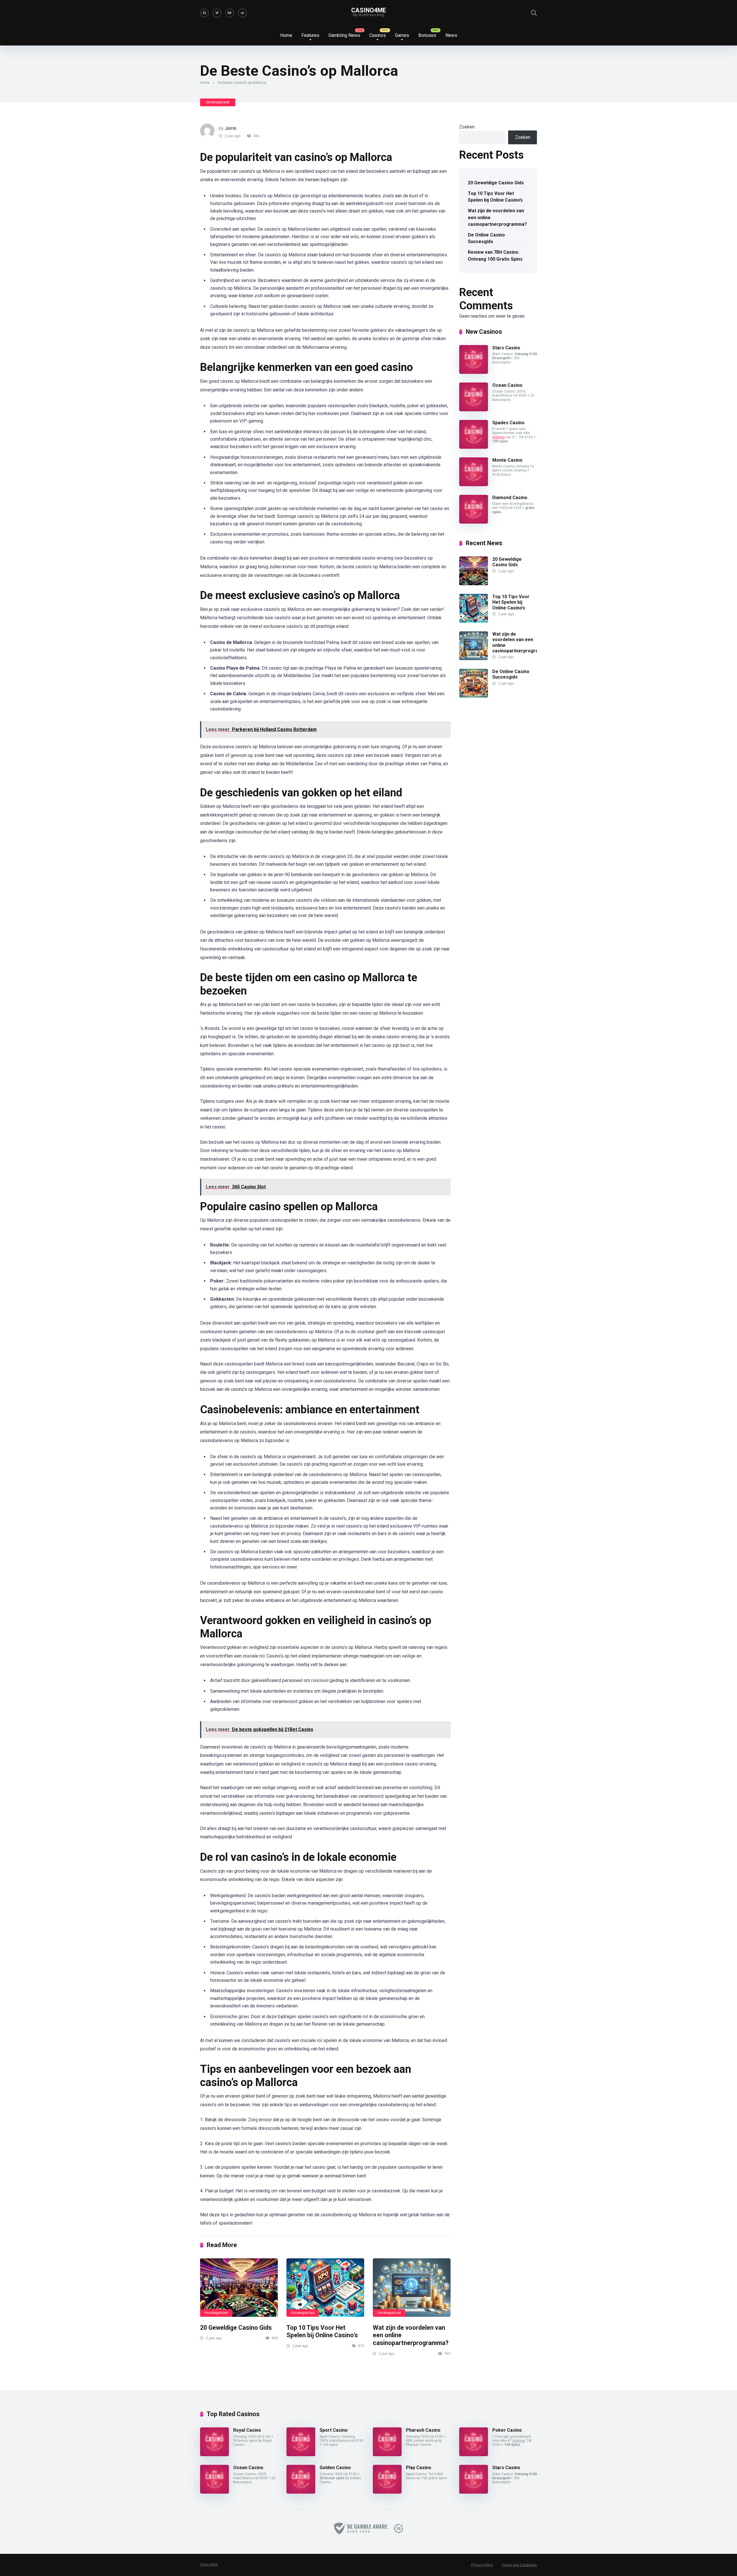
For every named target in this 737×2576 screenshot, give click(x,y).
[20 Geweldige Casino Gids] (239, 2288)
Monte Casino (507, 460)
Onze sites (209, 2564)
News (451, 35)
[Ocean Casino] (474, 410)
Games (402, 35)
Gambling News (344, 35)
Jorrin (231, 128)
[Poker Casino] (474, 2455)
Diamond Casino (510, 498)
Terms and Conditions (519, 2565)
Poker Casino (507, 2430)
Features (310, 35)
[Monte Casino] (474, 485)
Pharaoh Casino (423, 2430)
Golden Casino (335, 2468)
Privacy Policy (482, 2565)
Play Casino (419, 2468)
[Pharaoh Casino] (387, 2455)
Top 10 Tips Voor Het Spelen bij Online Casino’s (322, 2331)
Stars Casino (506, 348)
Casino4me (369, 10)
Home (286, 35)
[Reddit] (242, 13)
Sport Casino (334, 2430)
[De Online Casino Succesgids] (474, 696)
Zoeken (467, 127)
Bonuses (427, 35)
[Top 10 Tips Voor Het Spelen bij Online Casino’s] (325, 2288)
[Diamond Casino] (474, 522)
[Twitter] (217, 13)
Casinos (378, 35)
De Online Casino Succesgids (486, 238)
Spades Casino (508, 423)
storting (498, 437)
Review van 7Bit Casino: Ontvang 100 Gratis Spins (495, 255)
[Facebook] (204, 13)
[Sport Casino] (301, 2455)
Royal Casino (247, 2430)
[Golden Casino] (301, 2492)
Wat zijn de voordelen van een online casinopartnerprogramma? (522, 642)
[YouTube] (230, 13)
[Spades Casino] (474, 447)
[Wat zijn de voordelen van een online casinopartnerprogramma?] (412, 2288)
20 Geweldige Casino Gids (236, 2328)
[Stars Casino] (474, 372)
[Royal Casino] (214, 2455)
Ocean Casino (507, 385)
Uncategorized (218, 102)
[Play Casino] (387, 2492)
